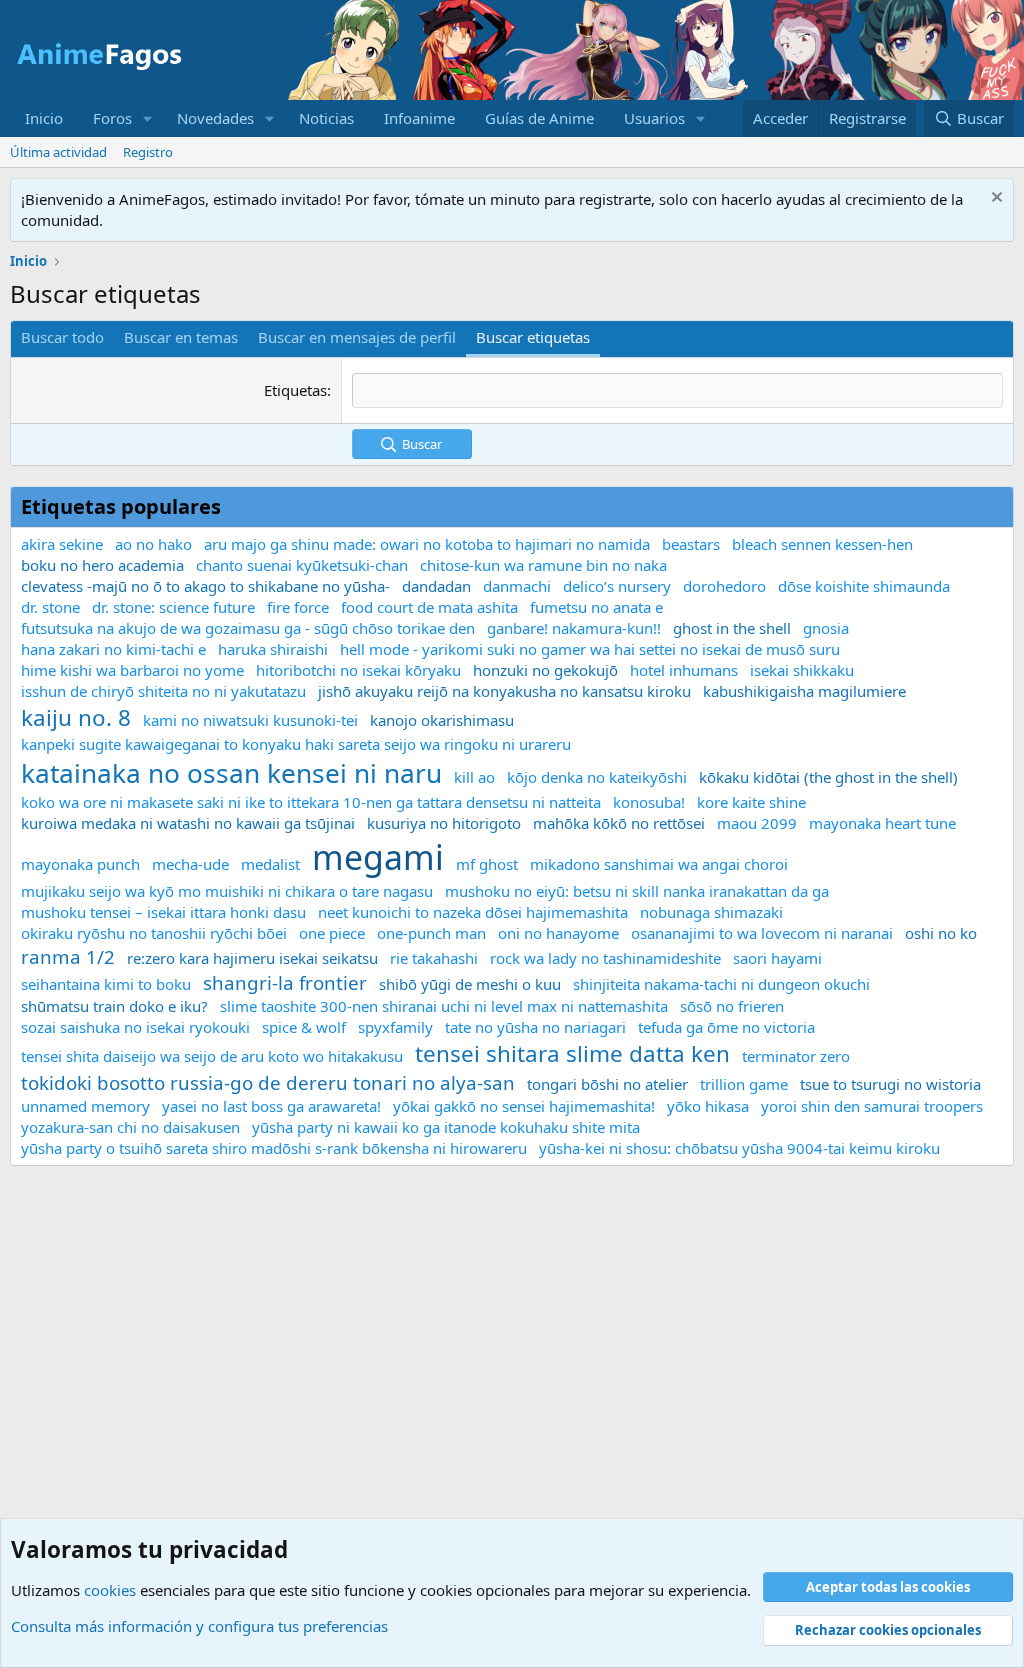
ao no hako (153, 544)
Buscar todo (62, 337)
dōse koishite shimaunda (864, 586)
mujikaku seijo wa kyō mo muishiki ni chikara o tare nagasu (227, 891)
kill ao (474, 777)
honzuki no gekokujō (545, 670)
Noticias (326, 118)
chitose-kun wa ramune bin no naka (543, 565)
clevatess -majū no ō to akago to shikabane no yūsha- (205, 586)
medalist (270, 864)
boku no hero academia (102, 565)
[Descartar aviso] (994, 199)
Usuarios (654, 118)
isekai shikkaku (802, 670)
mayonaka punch (80, 864)
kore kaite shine (751, 802)
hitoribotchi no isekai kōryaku (358, 670)
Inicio (44, 118)
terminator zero (796, 1056)
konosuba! (649, 802)
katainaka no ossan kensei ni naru (231, 773)
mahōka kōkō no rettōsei (619, 823)
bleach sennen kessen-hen (822, 544)
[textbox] (677, 390)
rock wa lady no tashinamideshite (605, 958)
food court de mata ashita (429, 607)
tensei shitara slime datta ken (572, 1053)
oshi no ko (941, 933)
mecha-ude (190, 864)
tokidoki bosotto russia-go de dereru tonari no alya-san (268, 1082)
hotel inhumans (684, 670)
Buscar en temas (181, 337)
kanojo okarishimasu (442, 720)
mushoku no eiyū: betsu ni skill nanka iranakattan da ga (637, 891)
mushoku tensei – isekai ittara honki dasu (163, 912)
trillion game (744, 1084)
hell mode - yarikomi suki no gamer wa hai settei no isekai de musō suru (590, 649)
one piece (332, 933)
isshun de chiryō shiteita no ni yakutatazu (163, 691)
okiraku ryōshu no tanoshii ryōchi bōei (154, 933)
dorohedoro (724, 586)
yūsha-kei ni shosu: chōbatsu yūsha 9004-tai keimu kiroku (739, 1148)
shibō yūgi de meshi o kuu (470, 984)
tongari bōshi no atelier (607, 1084)
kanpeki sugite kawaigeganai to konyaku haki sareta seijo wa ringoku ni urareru (296, 744)
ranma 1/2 (68, 956)
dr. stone (50, 607)
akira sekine (62, 544)
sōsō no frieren (732, 1006)
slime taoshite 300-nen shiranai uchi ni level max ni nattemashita (444, 1006)
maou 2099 (757, 823)
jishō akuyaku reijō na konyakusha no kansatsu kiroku (504, 691)
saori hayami (777, 958)
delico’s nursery (617, 586)
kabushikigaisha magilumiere (804, 691)
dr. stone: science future (173, 607)
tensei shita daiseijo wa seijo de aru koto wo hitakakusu (212, 1056)
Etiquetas (295, 390)
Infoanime (419, 118)
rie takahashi (434, 958)
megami (378, 857)
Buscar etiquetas (533, 337)
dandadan (436, 586)
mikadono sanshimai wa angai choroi (659, 864)
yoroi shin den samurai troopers (872, 1106)
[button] (148, 118)
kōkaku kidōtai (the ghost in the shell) (828, 777)
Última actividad (58, 152)
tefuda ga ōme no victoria (726, 1027)
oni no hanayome (558, 933)
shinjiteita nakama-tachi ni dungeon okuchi (721, 984)
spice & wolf (304, 1027)
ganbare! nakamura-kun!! (574, 628)
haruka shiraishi (273, 649)
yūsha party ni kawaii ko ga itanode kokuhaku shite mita (446, 1127)
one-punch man (431, 933)
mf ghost (487, 864)
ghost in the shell (732, 628)
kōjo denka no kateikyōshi (597, 777)
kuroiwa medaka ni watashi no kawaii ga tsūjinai (188, 823)
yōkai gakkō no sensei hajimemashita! (524, 1106)
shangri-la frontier (285, 982)
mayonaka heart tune (882, 823)
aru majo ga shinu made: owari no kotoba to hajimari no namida (427, 544)
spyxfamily (395, 1027)
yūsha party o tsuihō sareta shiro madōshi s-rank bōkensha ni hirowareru (274, 1148)
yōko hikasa (708, 1106)
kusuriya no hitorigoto (444, 823)
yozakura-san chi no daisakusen (130, 1127)
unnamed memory (85, 1106)
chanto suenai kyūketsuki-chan (302, 565)
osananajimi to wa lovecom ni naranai (762, 933)
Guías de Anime (539, 118)
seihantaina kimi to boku (106, 984)
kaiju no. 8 (76, 717)
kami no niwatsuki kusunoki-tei (250, 720)
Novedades (215, 118)
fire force (298, 607)
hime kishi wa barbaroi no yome (132, 670)
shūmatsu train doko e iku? (114, 1006)
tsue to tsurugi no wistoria (890, 1084)
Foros (112, 118)
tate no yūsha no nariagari (535, 1027)
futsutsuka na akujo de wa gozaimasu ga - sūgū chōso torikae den (248, 628)
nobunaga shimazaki (711, 912)
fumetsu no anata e (596, 607)
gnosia (826, 628)
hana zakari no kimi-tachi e (113, 649)
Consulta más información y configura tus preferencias (199, 1626)
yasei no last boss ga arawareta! (271, 1106)
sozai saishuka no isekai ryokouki (135, 1027)
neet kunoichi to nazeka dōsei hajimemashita (473, 912)
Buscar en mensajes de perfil (357, 337)
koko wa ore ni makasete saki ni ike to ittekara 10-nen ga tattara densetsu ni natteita (311, 802)
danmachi (517, 586)
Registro (148, 152)
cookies (110, 1590)
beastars (691, 544)
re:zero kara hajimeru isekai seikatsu (252, 958)
